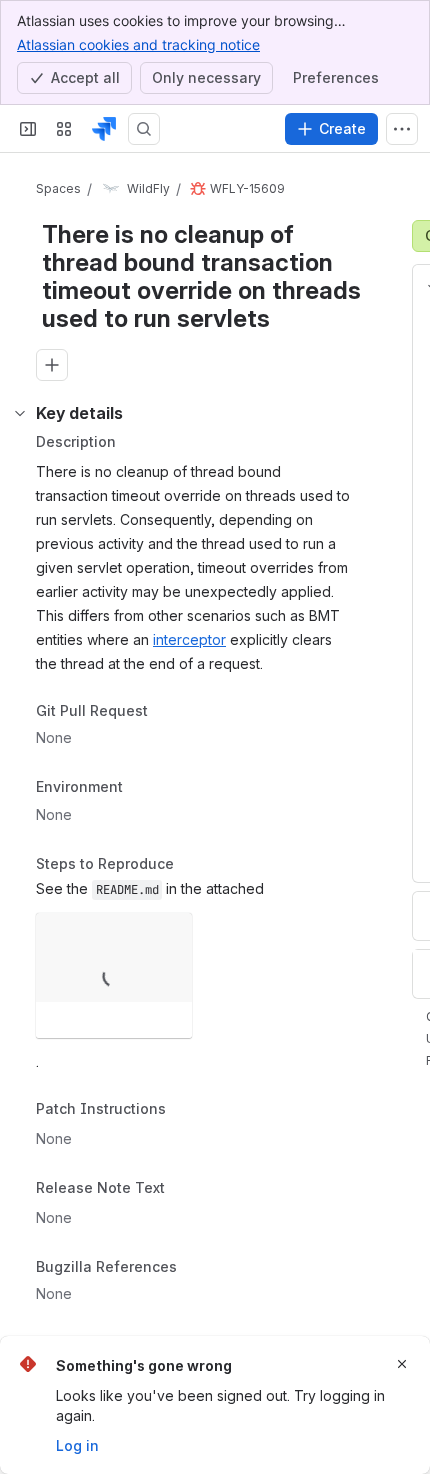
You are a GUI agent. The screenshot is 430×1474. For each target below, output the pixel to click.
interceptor (189, 639)
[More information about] (178, 1111)
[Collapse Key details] (20, 413)
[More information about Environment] (143, 789)
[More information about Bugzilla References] (197, 1268)
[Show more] (402, 129)
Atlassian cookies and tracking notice (138, 44)
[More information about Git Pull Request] (168, 712)
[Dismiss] (402, 1364)
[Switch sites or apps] (64, 129)
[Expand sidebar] (28, 129)
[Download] (171, 934)
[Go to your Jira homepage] (104, 129)
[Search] (144, 129)
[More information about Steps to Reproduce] (194, 865)
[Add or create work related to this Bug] (52, 365)
